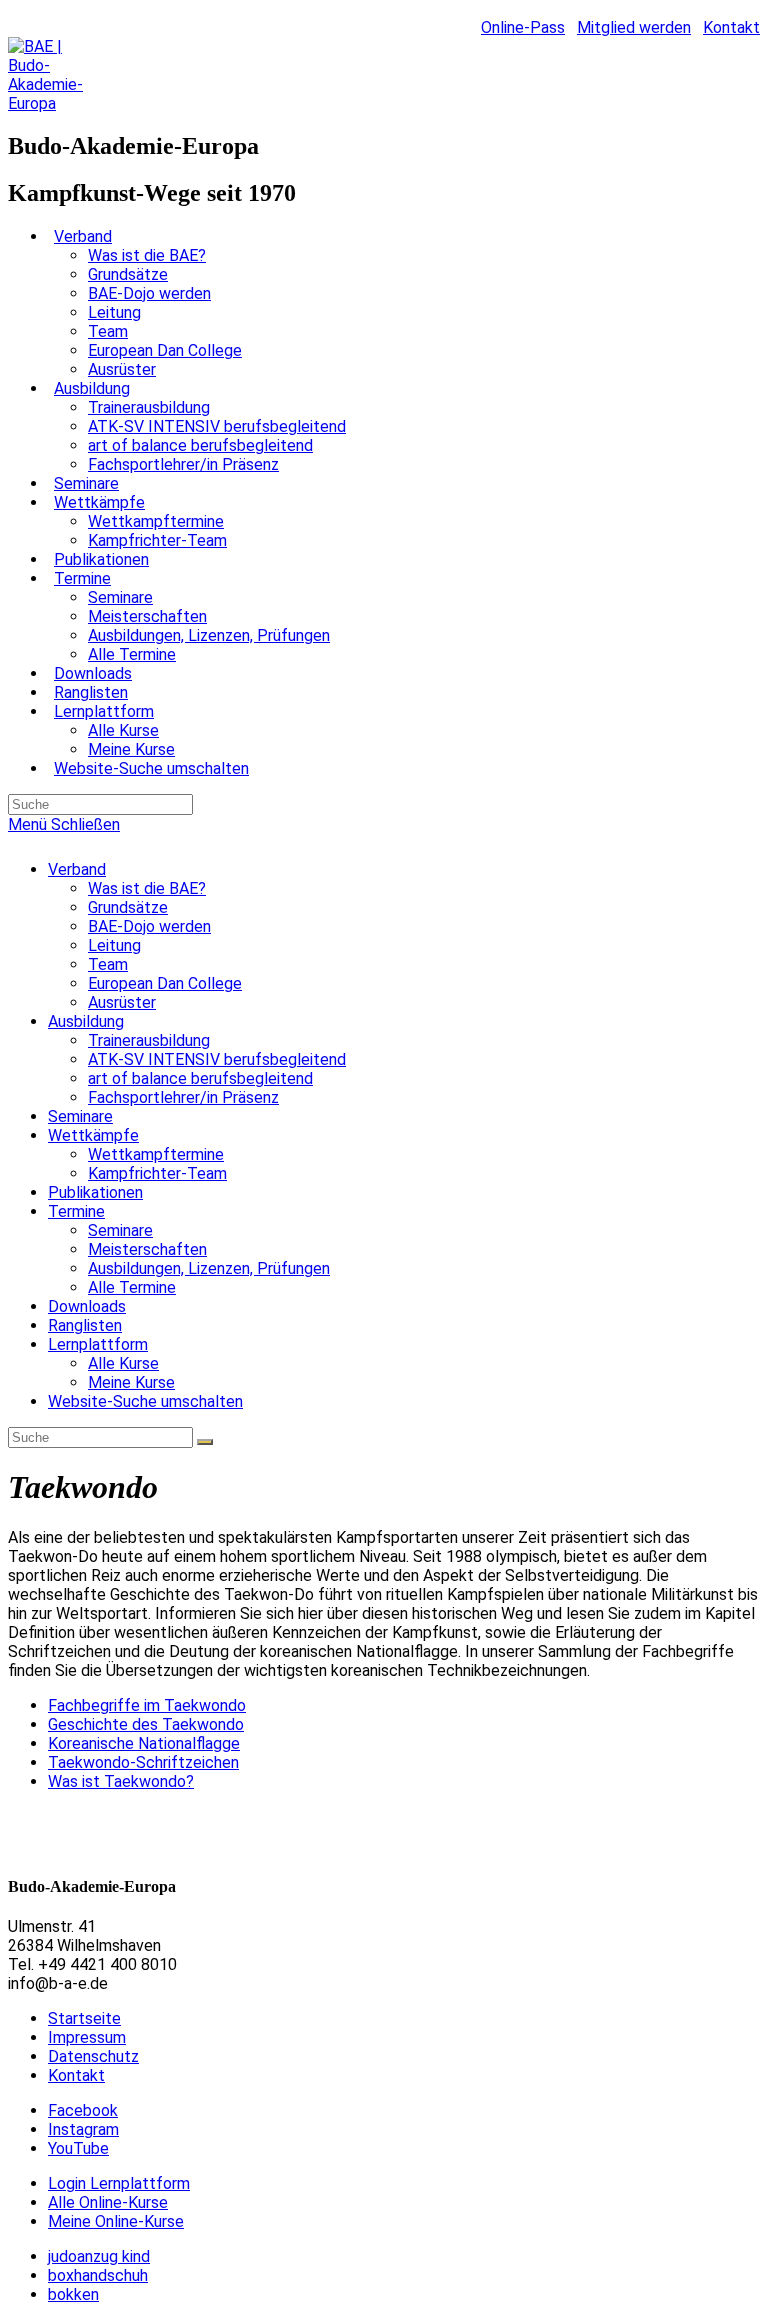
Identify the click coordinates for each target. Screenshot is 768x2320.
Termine (76, 1211)
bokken (73, 2294)
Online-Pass (523, 27)
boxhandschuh (98, 2275)
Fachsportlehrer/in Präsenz (183, 1097)
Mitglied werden (634, 27)
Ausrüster (122, 1002)
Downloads (87, 1306)
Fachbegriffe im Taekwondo (147, 1705)
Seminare (80, 1116)
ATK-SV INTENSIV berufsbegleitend (217, 1059)
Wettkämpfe (93, 1135)
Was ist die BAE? (147, 888)
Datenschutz (93, 2056)
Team (108, 964)
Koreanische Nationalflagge (144, 1743)
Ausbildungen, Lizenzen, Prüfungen (209, 1268)
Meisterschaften (147, 1249)
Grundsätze (128, 907)
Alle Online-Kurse (108, 2202)
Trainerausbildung (149, 1040)
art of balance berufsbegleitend (200, 1078)
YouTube (78, 2148)
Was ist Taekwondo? (121, 1781)
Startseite (84, 2018)
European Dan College (165, 983)
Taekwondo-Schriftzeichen (143, 1762)
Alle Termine (132, 1287)
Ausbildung (86, 1021)
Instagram (83, 2129)
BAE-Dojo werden (149, 926)
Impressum (87, 2037)
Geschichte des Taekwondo (146, 1724)
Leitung (114, 945)
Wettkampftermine (156, 1154)
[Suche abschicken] (205, 1442)
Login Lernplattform (119, 2183)
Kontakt (731, 27)
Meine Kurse (131, 1382)
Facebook (83, 2110)
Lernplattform (98, 1344)
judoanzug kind (99, 2256)
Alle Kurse (123, 1363)
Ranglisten (85, 1325)
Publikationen (95, 1192)
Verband (77, 869)
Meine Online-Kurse (116, 2221)
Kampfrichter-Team (157, 1173)
